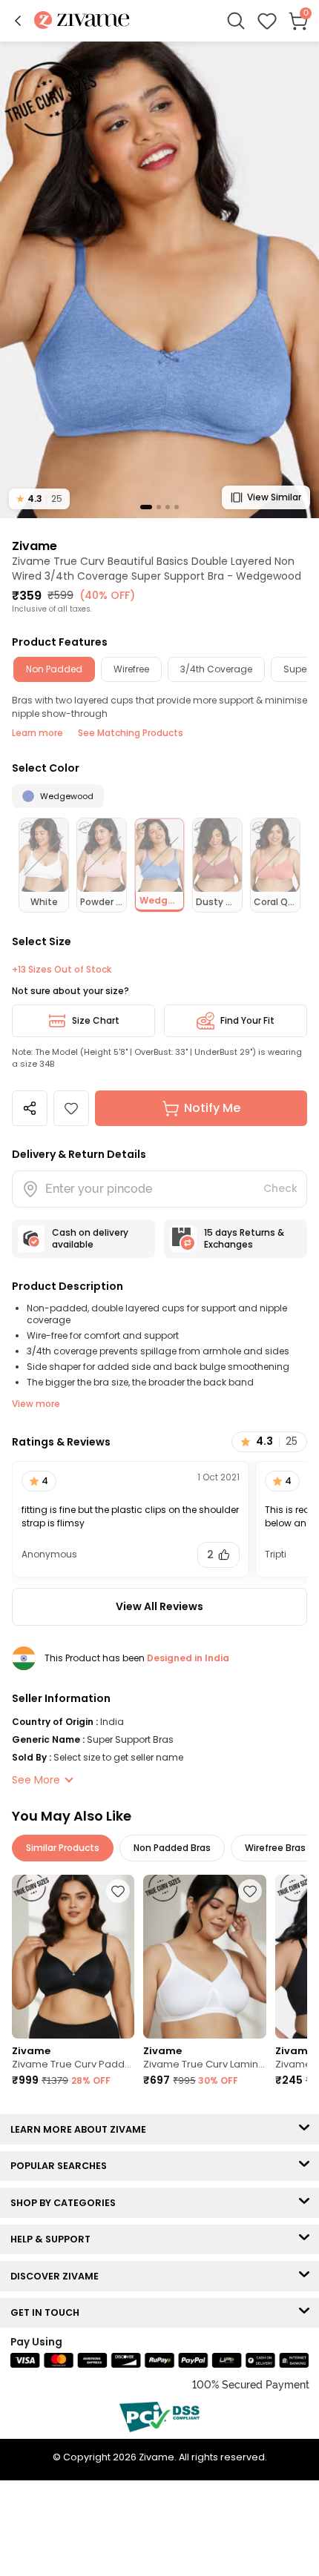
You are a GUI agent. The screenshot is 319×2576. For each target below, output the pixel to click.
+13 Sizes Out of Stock (62, 970)
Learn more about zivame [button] (82, 2129)
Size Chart (96, 1020)
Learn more (37, 733)
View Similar (274, 497)
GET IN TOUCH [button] (48, 2312)
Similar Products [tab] (63, 1848)
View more (36, 1404)
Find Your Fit (247, 1020)
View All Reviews (159, 1606)
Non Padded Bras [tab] (172, 1848)
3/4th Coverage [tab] (216, 669)
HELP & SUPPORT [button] (54, 2239)
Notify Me (212, 1108)
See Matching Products (131, 733)
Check (280, 1188)
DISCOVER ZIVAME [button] (58, 2276)
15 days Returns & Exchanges (244, 1238)
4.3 (39, 499)
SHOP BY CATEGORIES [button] (66, 2203)
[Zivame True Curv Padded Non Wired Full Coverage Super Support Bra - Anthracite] (73, 1957)
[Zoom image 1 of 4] (159, 279)
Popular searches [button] (62, 2166)
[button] (18, 21)
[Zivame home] (82, 21)
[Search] (236, 21)
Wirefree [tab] (131, 669)
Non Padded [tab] (54, 669)
